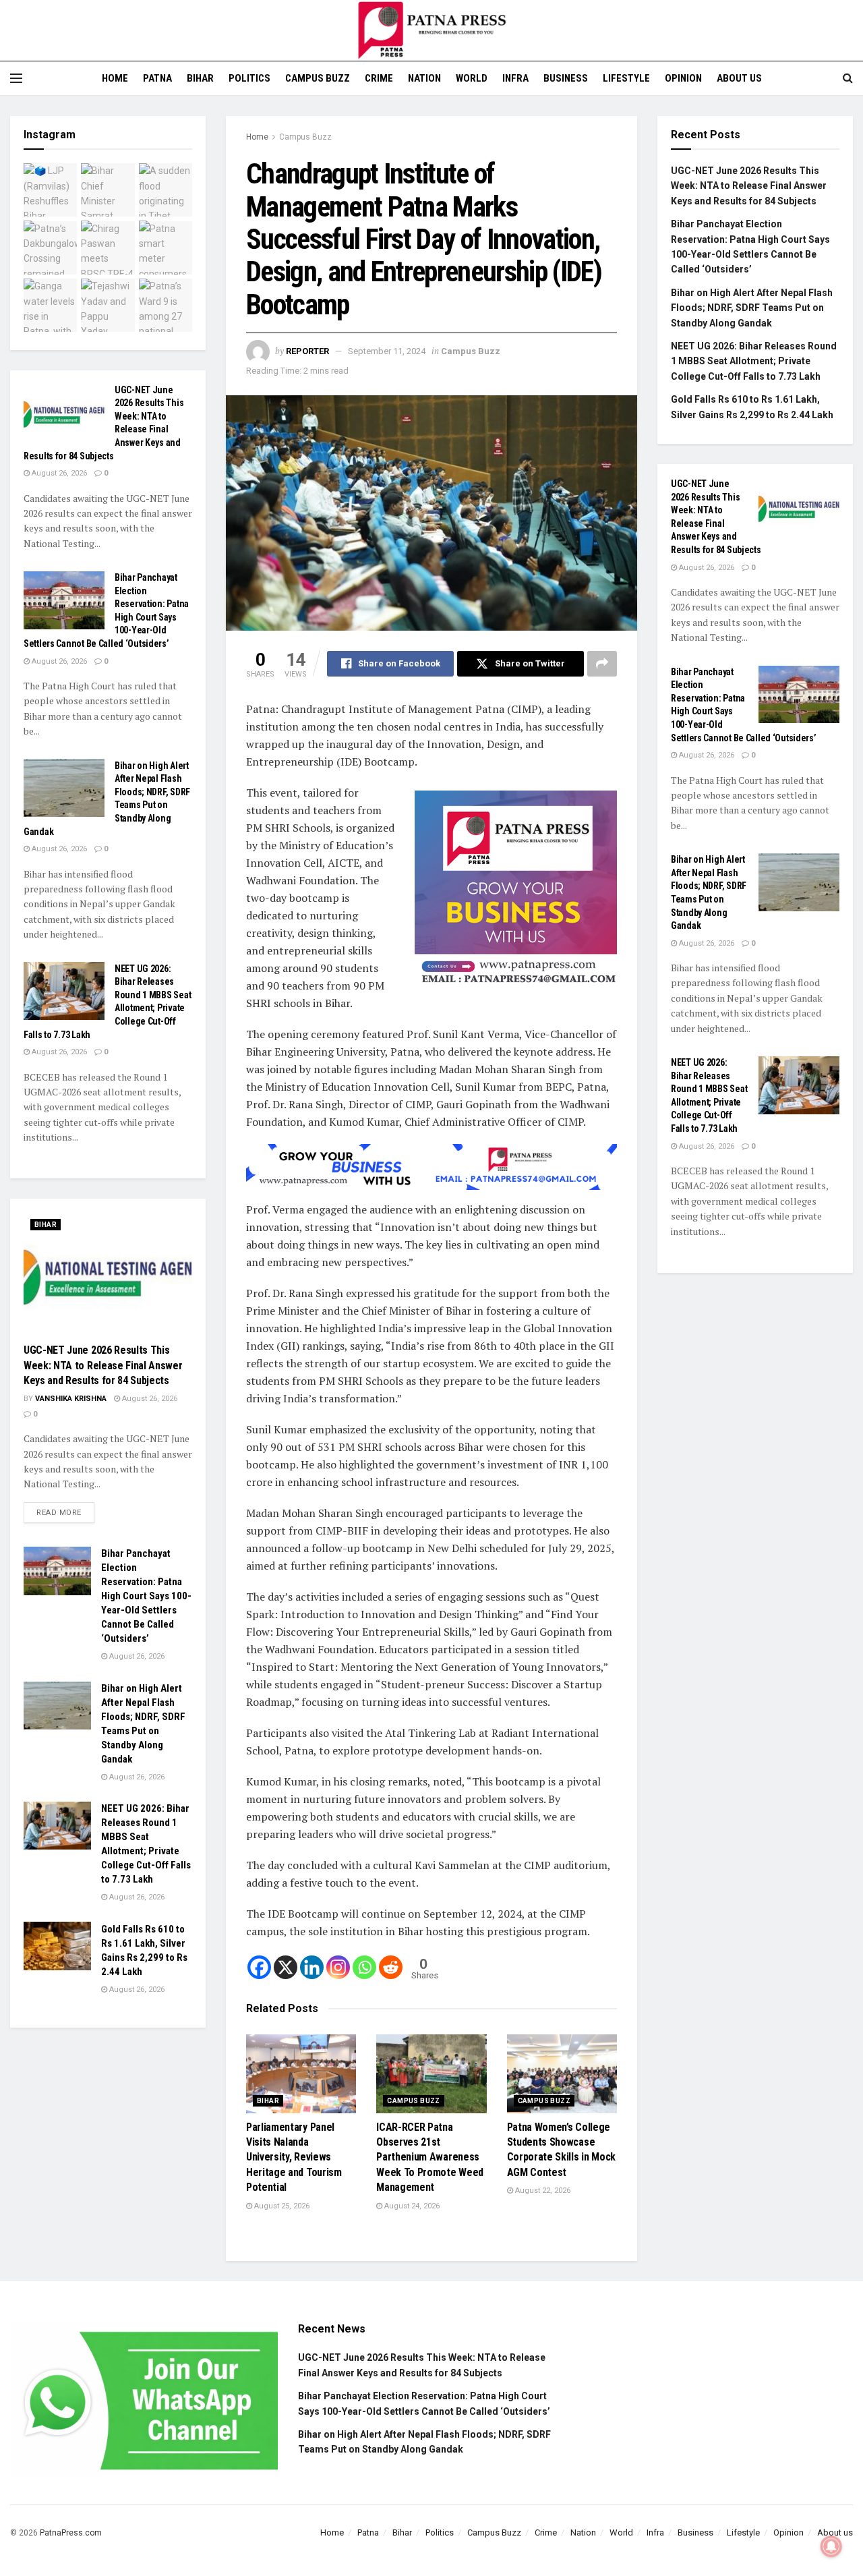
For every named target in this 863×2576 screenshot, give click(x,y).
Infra (515, 78)
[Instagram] (338, 1967)
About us (739, 78)
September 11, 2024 (387, 351)
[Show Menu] (16, 78)
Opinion (683, 78)
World (472, 78)
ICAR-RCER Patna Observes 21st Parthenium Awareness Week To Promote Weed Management (430, 2157)
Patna (157, 78)
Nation (424, 78)
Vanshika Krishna (71, 1399)
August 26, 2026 (58, 473)
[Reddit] (391, 1967)
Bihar (200, 78)
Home (115, 78)
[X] (286, 1967)
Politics (249, 78)
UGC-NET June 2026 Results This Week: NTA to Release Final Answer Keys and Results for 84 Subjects (103, 1365)
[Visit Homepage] (431, 30)
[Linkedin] (312, 1967)
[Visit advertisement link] (516, 892)
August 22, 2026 (542, 2191)
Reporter (307, 351)
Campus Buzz (318, 78)
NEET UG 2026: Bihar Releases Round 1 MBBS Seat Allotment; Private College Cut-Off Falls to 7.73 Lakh (754, 361)
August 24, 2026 (411, 2206)
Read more (65, 1510)
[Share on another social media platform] (602, 664)
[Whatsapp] (364, 1967)
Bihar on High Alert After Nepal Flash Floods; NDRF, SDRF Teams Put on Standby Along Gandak (752, 308)
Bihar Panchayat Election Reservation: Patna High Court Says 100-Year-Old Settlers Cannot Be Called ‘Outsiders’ (146, 1596)
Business (566, 78)
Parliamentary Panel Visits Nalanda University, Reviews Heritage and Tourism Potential (294, 2157)
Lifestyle (626, 78)
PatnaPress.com (71, 2533)
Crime (379, 78)
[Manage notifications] (831, 2546)
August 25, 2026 (281, 2206)
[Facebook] (259, 1967)
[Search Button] (848, 78)
